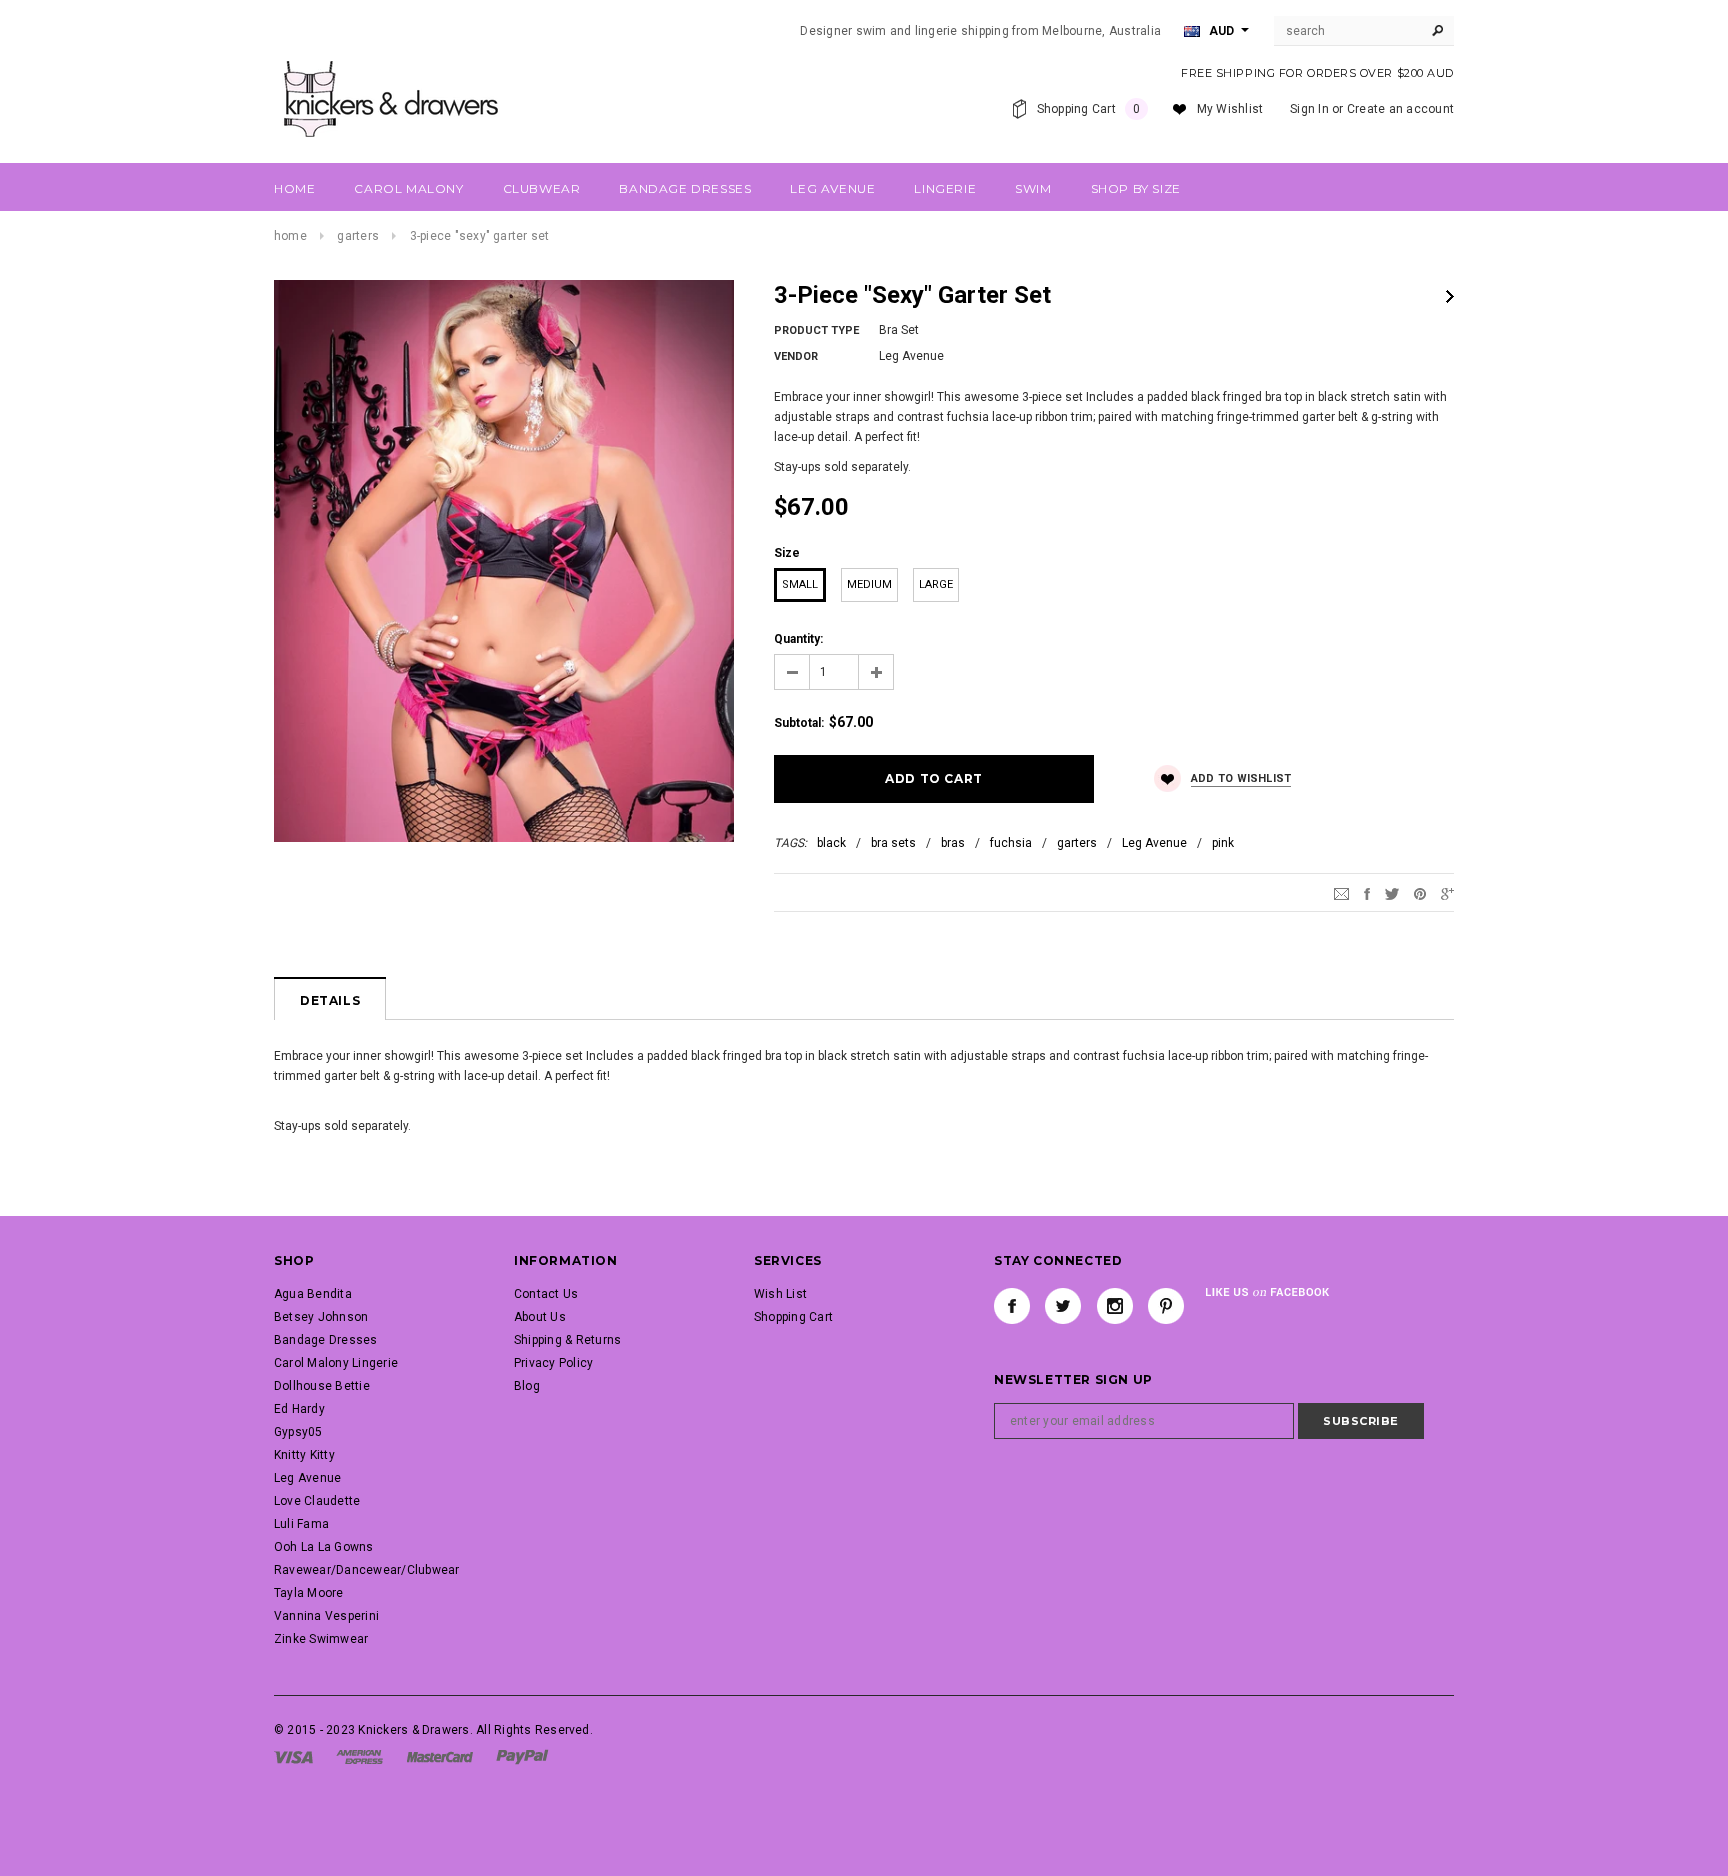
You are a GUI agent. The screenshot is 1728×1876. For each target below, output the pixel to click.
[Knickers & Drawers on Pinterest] (1166, 1306)
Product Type (816, 330)
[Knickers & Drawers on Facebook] (1012, 1306)
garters (1077, 843)
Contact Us (546, 1294)
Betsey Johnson (321, 1317)
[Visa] (293, 1756)
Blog (527, 1386)
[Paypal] (522, 1756)
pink (1223, 843)
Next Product (1450, 296)
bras (953, 843)
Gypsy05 (298, 1432)
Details (330, 1000)
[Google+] (1447, 893)
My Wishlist (1230, 109)
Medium (869, 584)
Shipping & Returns (567, 1340)
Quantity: (798, 639)
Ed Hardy (299, 1409)
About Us (540, 1317)
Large (936, 584)
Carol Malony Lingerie (336, 1363)
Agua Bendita (313, 1294)
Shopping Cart (793, 1317)
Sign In (1309, 109)
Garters (358, 236)
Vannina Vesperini (326, 1616)
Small (800, 584)
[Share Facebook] (1367, 893)
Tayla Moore (309, 1593)
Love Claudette (317, 1501)
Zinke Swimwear (321, 1639)
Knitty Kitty (304, 1455)
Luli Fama (301, 1524)
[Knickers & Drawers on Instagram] (1115, 1306)
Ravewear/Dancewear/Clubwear (366, 1570)
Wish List (780, 1294)
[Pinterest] (1420, 893)
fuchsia (1011, 843)
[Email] (1341, 893)
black (831, 843)
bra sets (893, 843)
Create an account (1400, 109)
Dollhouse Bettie (322, 1386)
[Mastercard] (440, 1756)
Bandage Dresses (326, 1340)
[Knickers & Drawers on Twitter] (1063, 1306)
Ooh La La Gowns (324, 1547)
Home (290, 236)
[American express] (359, 1756)
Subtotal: (799, 723)
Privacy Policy (553, 1363)
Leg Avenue (1154, 843)
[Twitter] (1392, 893)
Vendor (796, 356)
